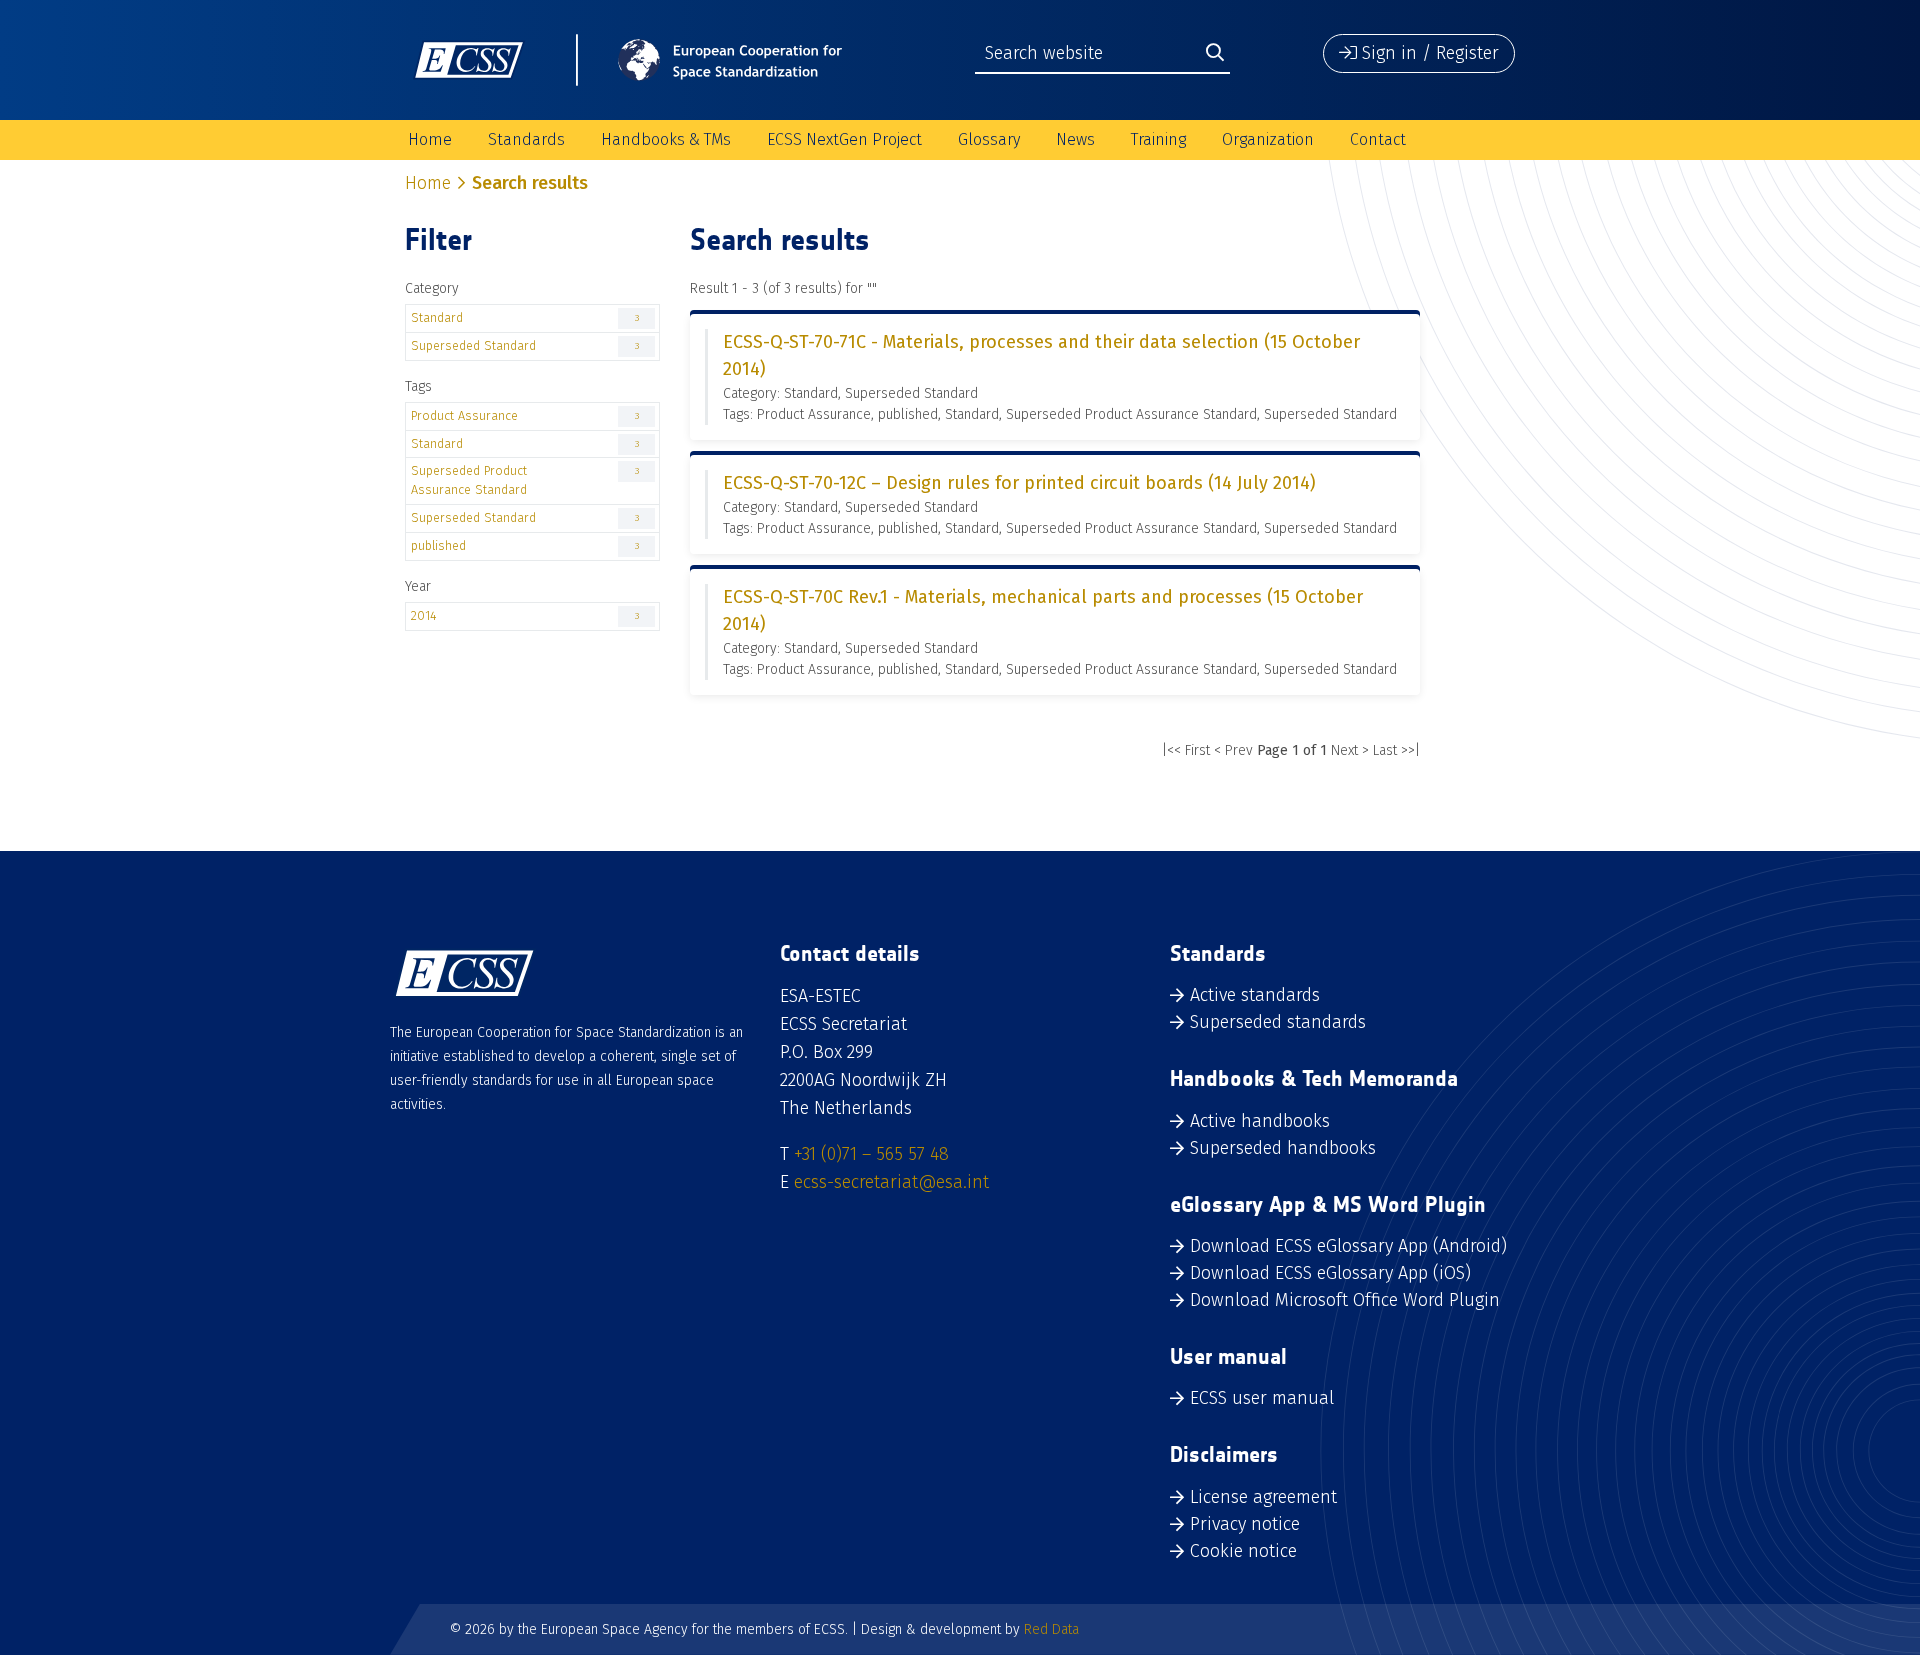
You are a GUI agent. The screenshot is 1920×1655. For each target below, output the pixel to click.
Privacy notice (1245, 1524)
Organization (1268, 139)
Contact (1378, 139)
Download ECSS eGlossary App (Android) (1348, 1246)
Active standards (1255, 995)
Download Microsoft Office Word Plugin (1345, 1300)
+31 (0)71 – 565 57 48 (871, 1154)
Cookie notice (1243, 1551)
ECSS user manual (1262, 1398)
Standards (526, 139)
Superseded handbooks (1283, 1148)
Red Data (1051, 1629)
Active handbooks (1260, 1121)
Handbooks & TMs (666, 139)
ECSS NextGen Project (844, 139)
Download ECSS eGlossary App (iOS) (1330, 1273)
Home (430, 139)
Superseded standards (1278, 1022)
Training (1158, 139)
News (1075, 139)
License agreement (1263, 1497)
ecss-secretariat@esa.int (891, 1182)
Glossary (989, 139)
